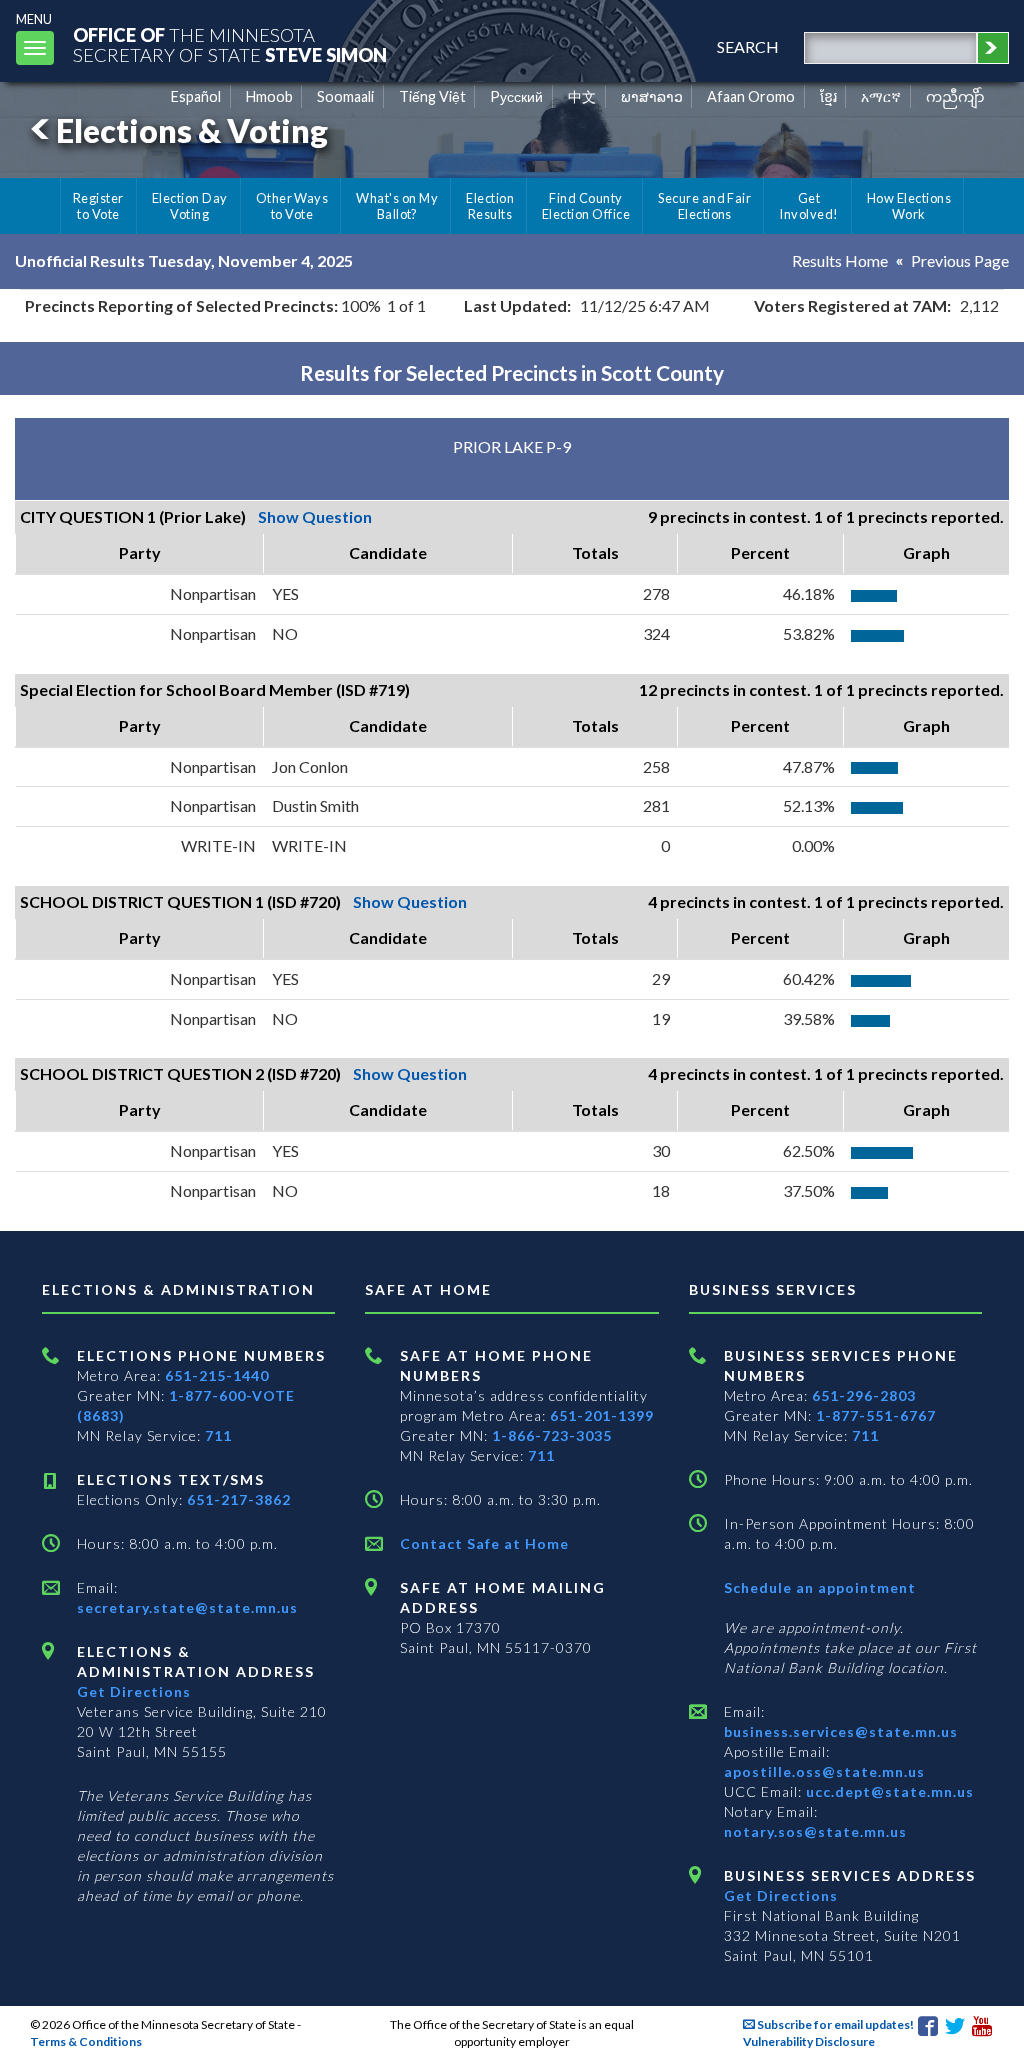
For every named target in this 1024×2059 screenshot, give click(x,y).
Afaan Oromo (751, 96)
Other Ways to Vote (292, 206)
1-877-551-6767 (876, 1415)
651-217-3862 (239, 1499)
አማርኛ (881, 96)
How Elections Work (909, 206)
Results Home (840, 260)
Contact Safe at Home (484, 1543)
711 (218, 1435)
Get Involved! (808, 206)
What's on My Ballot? (397, 206)
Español (196, 96)
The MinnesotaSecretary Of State (230, 44)
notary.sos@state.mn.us (815, 1831)
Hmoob (269, 96)
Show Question (315, 516)
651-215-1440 (217, 1375)
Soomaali (345, 96)
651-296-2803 (864, 1395)
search (748, 46)
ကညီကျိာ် (955, 96)
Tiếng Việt (432, 96)
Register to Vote (98, 206)
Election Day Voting (190, 206)
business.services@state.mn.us (841, 1731)
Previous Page (960, 260)
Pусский (516, 96)
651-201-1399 (602, 1415)
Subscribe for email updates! (834, 2024)
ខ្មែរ (828, 96)
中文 (582, 96)
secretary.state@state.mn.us (187, 1607)
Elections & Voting (192, 130)
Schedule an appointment (820, 1587)
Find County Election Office (586, 206)
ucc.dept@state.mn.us (888, 1791)
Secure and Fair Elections (704, 206)
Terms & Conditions (86, 2041)
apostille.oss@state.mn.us (824, 1771)
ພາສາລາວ (652, 96)
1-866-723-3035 (552, 1435)
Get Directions (134, 1691)
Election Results (490, 206)
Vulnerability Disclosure (809, 2041)
